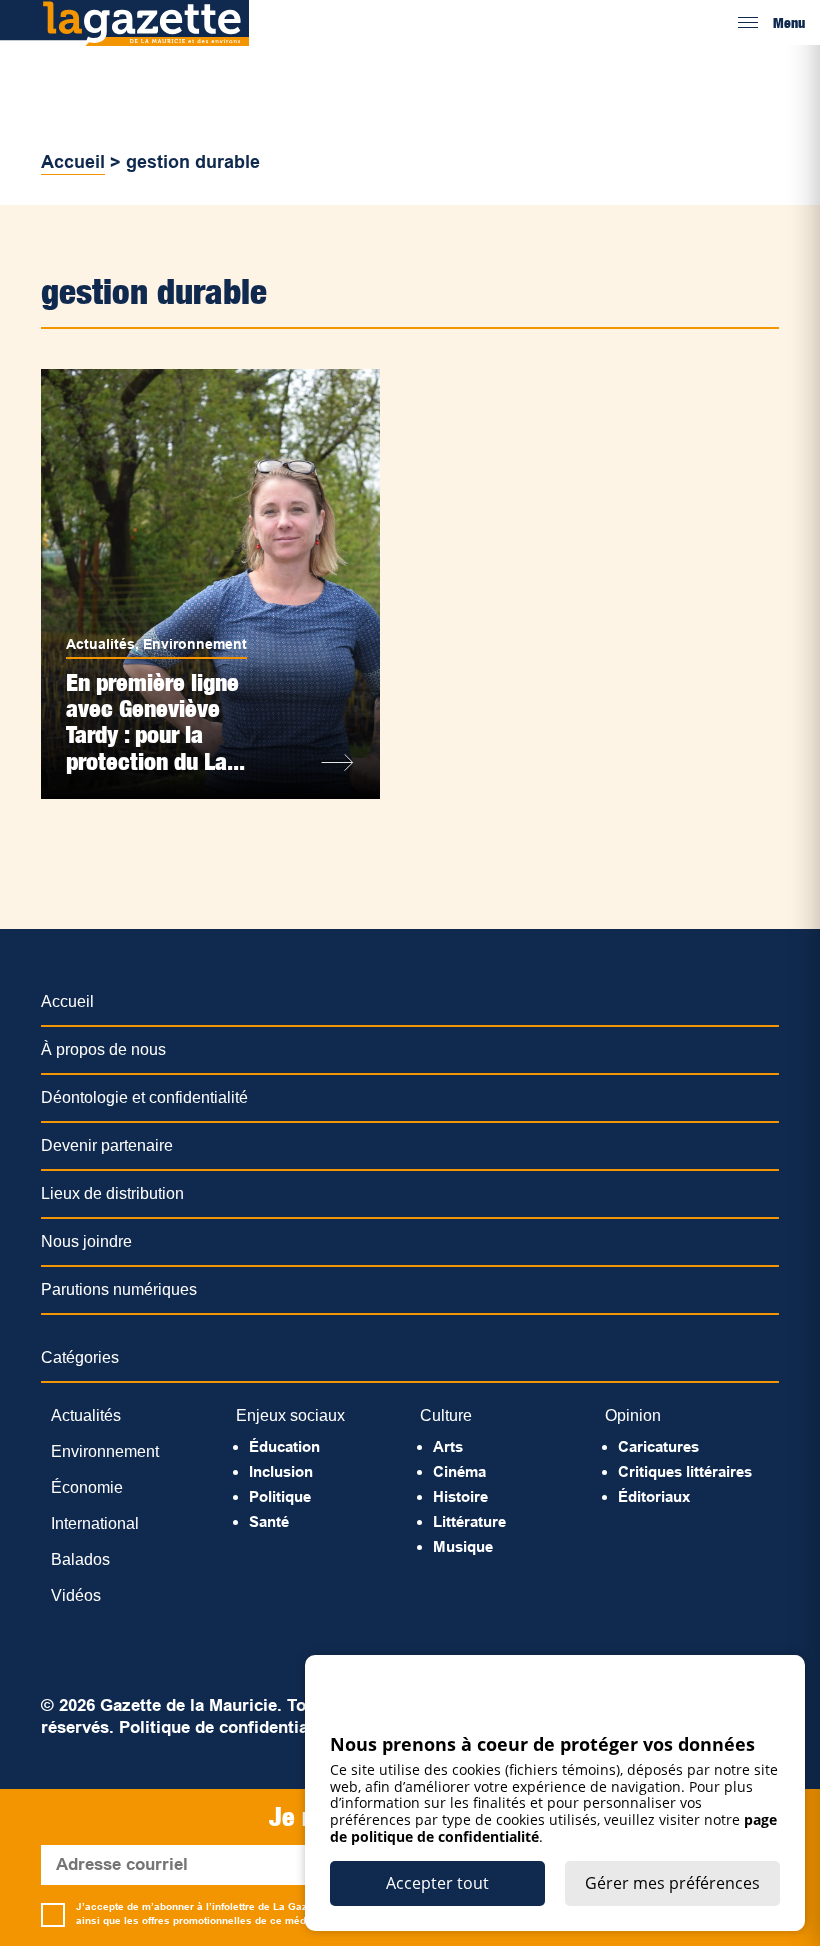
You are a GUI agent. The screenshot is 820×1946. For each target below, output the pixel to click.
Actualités (100, 644)
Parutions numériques (119, 1289)
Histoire (460, 1496)
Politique (280, 1496)
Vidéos (76, 1595)
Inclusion (281, 1471)
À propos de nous (103, 1049)
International (95, 1523)
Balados (80, 1559)
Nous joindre (86, 1241)
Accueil (73, 162)
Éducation (284, 1446)
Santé (269, 1521)
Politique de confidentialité (226, 1727)
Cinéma (459, 1471)
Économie (87, 1487)
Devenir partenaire (107, 1145)
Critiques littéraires (685, 1471)
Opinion (633, 1415)
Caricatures (658, 1446)
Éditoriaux (654, 1496)
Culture (446, 1415)
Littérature (469, 1521)
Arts (448, 1446)
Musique (463, 1546)
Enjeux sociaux (290, 1415)
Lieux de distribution (112, 1193)
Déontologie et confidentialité (144, 1097)
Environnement (195, 644)
